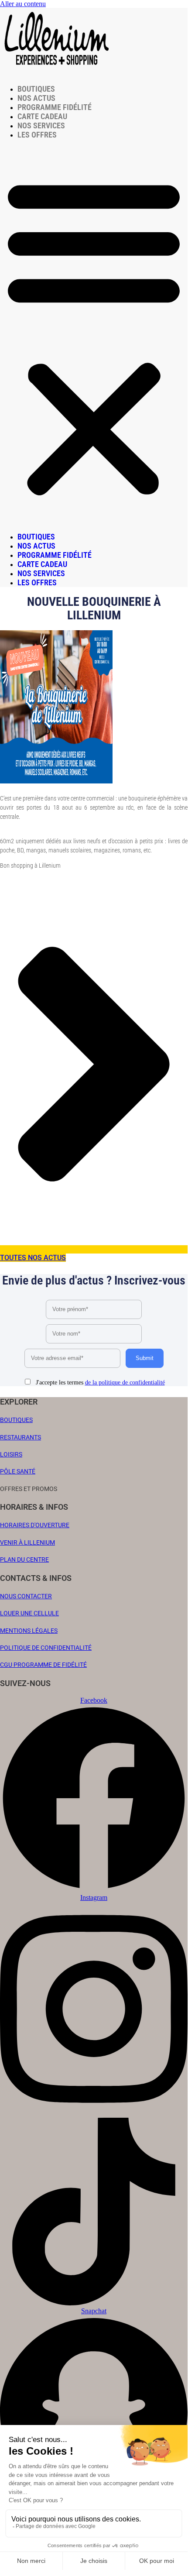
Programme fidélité (55, 107)
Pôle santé (18, 1471)
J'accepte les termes (99, 1382)
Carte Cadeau (42, 116)
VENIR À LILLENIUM (27, 1542)
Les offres (37, 135)
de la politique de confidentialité (125, 1382)
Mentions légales (29, 1631)
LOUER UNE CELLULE (29, 1613)
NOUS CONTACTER (26, 1596)
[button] (94, 336)
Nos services (41, 125)
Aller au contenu (23, 4)
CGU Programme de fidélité (43, 1665)
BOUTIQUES (16, 1420)
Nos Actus (36, 98)
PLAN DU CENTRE (24, 1559)
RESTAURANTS (21, 1437)
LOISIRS (11, 1454)
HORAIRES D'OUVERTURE (35, 1525)
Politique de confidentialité (46, 1648)
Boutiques (36, 89)
